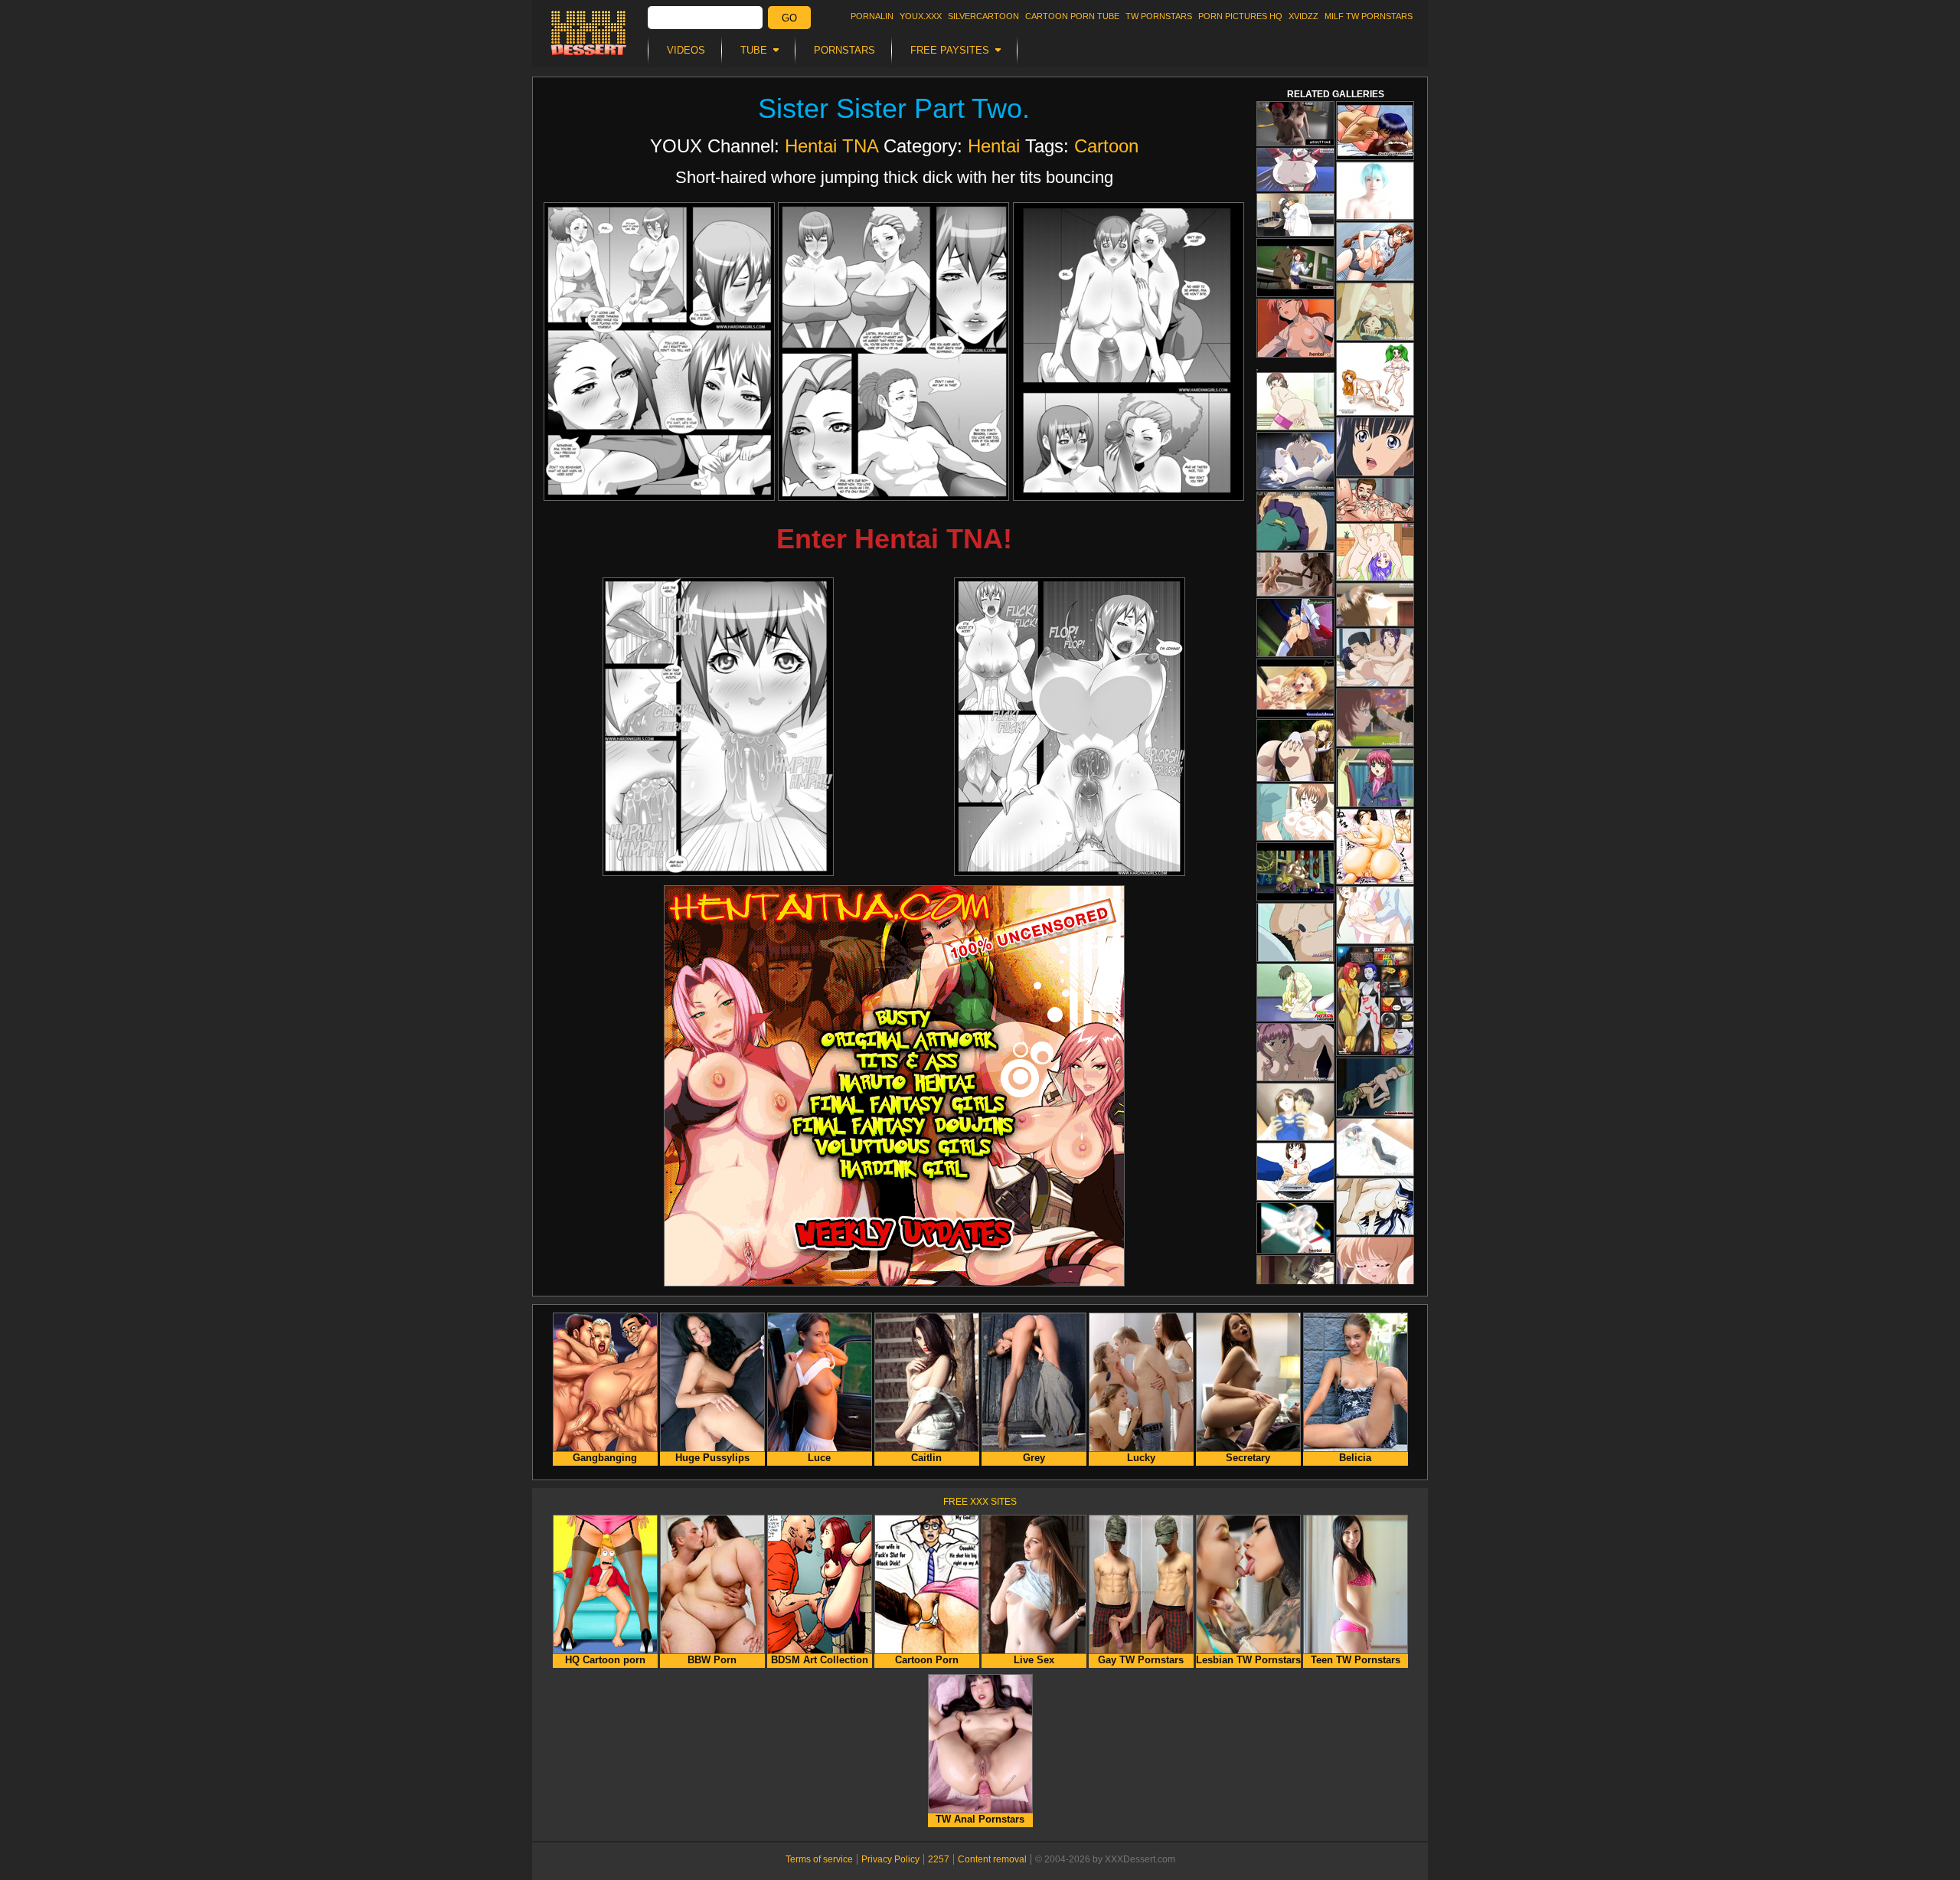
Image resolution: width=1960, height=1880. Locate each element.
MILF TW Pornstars (1369, 16)
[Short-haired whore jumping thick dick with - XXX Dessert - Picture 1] (659, 351)
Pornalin (872, 16)
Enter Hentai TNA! (894, 539)
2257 (939, 1859)
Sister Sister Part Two (890, 108)
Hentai (994, 146)
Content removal (992, 1859)
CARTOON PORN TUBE (1072, 16)
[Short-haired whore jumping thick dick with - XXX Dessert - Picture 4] (718, 727)
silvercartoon (983, 16)
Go (789, 18)
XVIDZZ (1303, 16)
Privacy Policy (890, 1859)
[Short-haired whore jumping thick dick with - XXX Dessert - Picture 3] (1129, 351)
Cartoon (1106, 146)
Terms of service (819, 1859)
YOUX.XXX (921, 16)
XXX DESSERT (589, 33)
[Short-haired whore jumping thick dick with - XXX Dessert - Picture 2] (893, 351)
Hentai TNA (831, 146)
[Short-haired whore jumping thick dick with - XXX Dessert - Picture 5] (1070, 727)
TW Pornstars (1159, 16)
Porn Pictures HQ (1240, 16)
